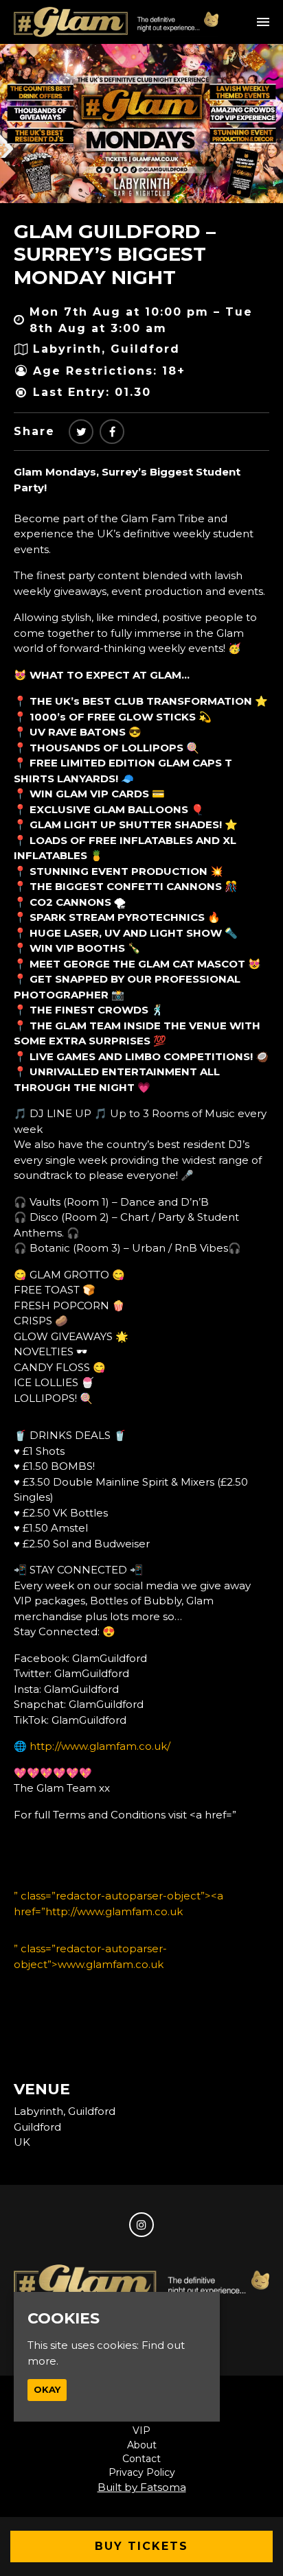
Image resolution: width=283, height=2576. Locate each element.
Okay (47, 2389)
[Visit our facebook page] (112, 432)
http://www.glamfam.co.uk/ (100, 1746)
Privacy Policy (142, 2472)
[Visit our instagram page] (141, 2225)
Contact (141, 2459)
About (142, 2445)
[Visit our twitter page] (81, 432)
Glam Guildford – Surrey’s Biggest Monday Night (115, 254)
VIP (141, 2431)
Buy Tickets (141, 2546)
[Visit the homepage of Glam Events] (116, 22)
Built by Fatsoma (142, 2487)
